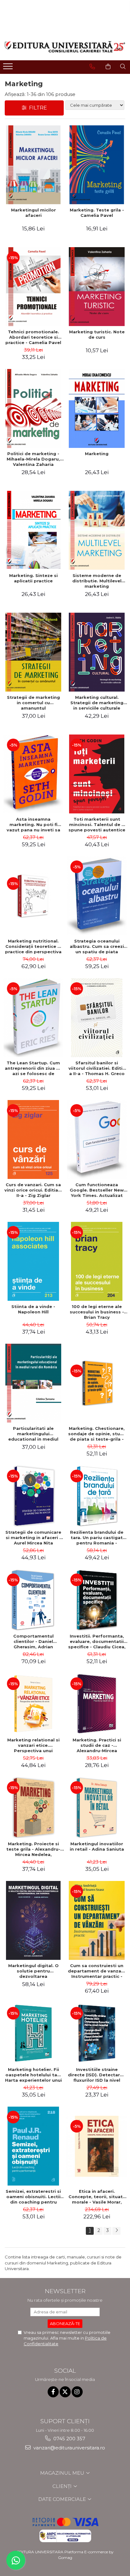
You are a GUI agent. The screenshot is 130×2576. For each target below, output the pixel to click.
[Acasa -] (65, 47)
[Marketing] (97, 408)
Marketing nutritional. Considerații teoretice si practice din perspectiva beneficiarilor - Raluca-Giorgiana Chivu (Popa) (33, 946)
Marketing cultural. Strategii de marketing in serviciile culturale (97, 703)
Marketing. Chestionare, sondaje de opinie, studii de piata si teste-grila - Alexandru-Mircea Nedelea (97, 1434)
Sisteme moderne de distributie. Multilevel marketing (97, 581)
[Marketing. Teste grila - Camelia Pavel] (97, 165)
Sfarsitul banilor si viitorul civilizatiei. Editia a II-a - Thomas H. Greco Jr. (97, 1068)
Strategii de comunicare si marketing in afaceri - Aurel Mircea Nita (33, 1538)
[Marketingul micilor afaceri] (33, 165)
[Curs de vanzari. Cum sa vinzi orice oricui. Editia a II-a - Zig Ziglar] (33, 1139)
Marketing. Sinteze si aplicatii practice (33, 578)
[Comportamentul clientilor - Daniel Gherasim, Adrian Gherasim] (33, 1600)
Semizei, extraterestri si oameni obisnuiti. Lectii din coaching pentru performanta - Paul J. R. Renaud (33, 2197)
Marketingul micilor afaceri (33, 213)
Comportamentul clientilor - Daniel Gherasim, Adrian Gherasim (33, 1641)
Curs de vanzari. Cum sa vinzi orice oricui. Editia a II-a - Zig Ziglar (33, 1190)
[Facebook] (53, 2392)
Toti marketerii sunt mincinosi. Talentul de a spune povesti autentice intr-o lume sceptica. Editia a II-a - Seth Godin (97, 824)
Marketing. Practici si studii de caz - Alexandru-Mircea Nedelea (97, 1745)
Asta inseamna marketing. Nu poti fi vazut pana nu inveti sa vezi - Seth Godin (33, 824)
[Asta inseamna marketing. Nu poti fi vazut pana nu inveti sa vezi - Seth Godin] (33, 774)
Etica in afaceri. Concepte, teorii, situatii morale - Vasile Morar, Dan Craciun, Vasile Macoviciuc (97, 2197)
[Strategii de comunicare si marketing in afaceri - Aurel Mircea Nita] (33, 1496)
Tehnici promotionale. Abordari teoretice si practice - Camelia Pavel (33, 337)
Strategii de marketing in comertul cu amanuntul (33, 703)
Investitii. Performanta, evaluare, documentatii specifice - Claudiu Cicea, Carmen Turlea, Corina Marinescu (97, 1641)
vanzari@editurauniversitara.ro (69, 2448)
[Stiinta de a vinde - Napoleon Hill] (33, 1261)
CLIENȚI (63, 2486)
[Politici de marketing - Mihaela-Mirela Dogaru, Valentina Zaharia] (33, 408)
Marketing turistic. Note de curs (97, 334)
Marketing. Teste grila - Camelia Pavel (97, 213)
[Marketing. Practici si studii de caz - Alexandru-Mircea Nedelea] (97, 1704)
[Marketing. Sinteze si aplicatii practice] (33, 530)
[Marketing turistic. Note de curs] (97, 287)
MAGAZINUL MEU (63, 2473)
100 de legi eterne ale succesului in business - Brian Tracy (97, 1312)
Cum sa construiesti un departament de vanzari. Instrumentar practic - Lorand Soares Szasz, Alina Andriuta (97, 1971)
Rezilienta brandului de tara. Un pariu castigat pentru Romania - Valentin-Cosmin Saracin (97, 1538)
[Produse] (9, 68)
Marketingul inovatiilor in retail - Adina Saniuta (97, 1846)
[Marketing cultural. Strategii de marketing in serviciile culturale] (97, 652)
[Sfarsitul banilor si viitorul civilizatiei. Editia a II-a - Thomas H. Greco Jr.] (97, 1018)
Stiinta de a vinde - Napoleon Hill (33, 1309)
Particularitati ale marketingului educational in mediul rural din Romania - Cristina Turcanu (33, 1434)
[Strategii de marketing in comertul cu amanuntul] (33, 652)
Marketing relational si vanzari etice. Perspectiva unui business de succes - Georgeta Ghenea (33, 1745)
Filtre (37, 108)
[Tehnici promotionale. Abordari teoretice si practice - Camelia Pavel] (33, 287)
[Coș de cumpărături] (108, 67)
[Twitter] (65, 2392)
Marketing (97, 454)
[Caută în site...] (123, 67)
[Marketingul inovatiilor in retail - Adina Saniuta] (97, 1808)
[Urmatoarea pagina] (116, 2231)
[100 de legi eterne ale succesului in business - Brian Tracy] (97, 1261)
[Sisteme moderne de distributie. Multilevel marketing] (97, 530)
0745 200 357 (69, 2439)
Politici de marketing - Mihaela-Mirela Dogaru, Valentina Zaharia (33, 459)
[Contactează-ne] (92, 67)
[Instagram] (77, 2392)
